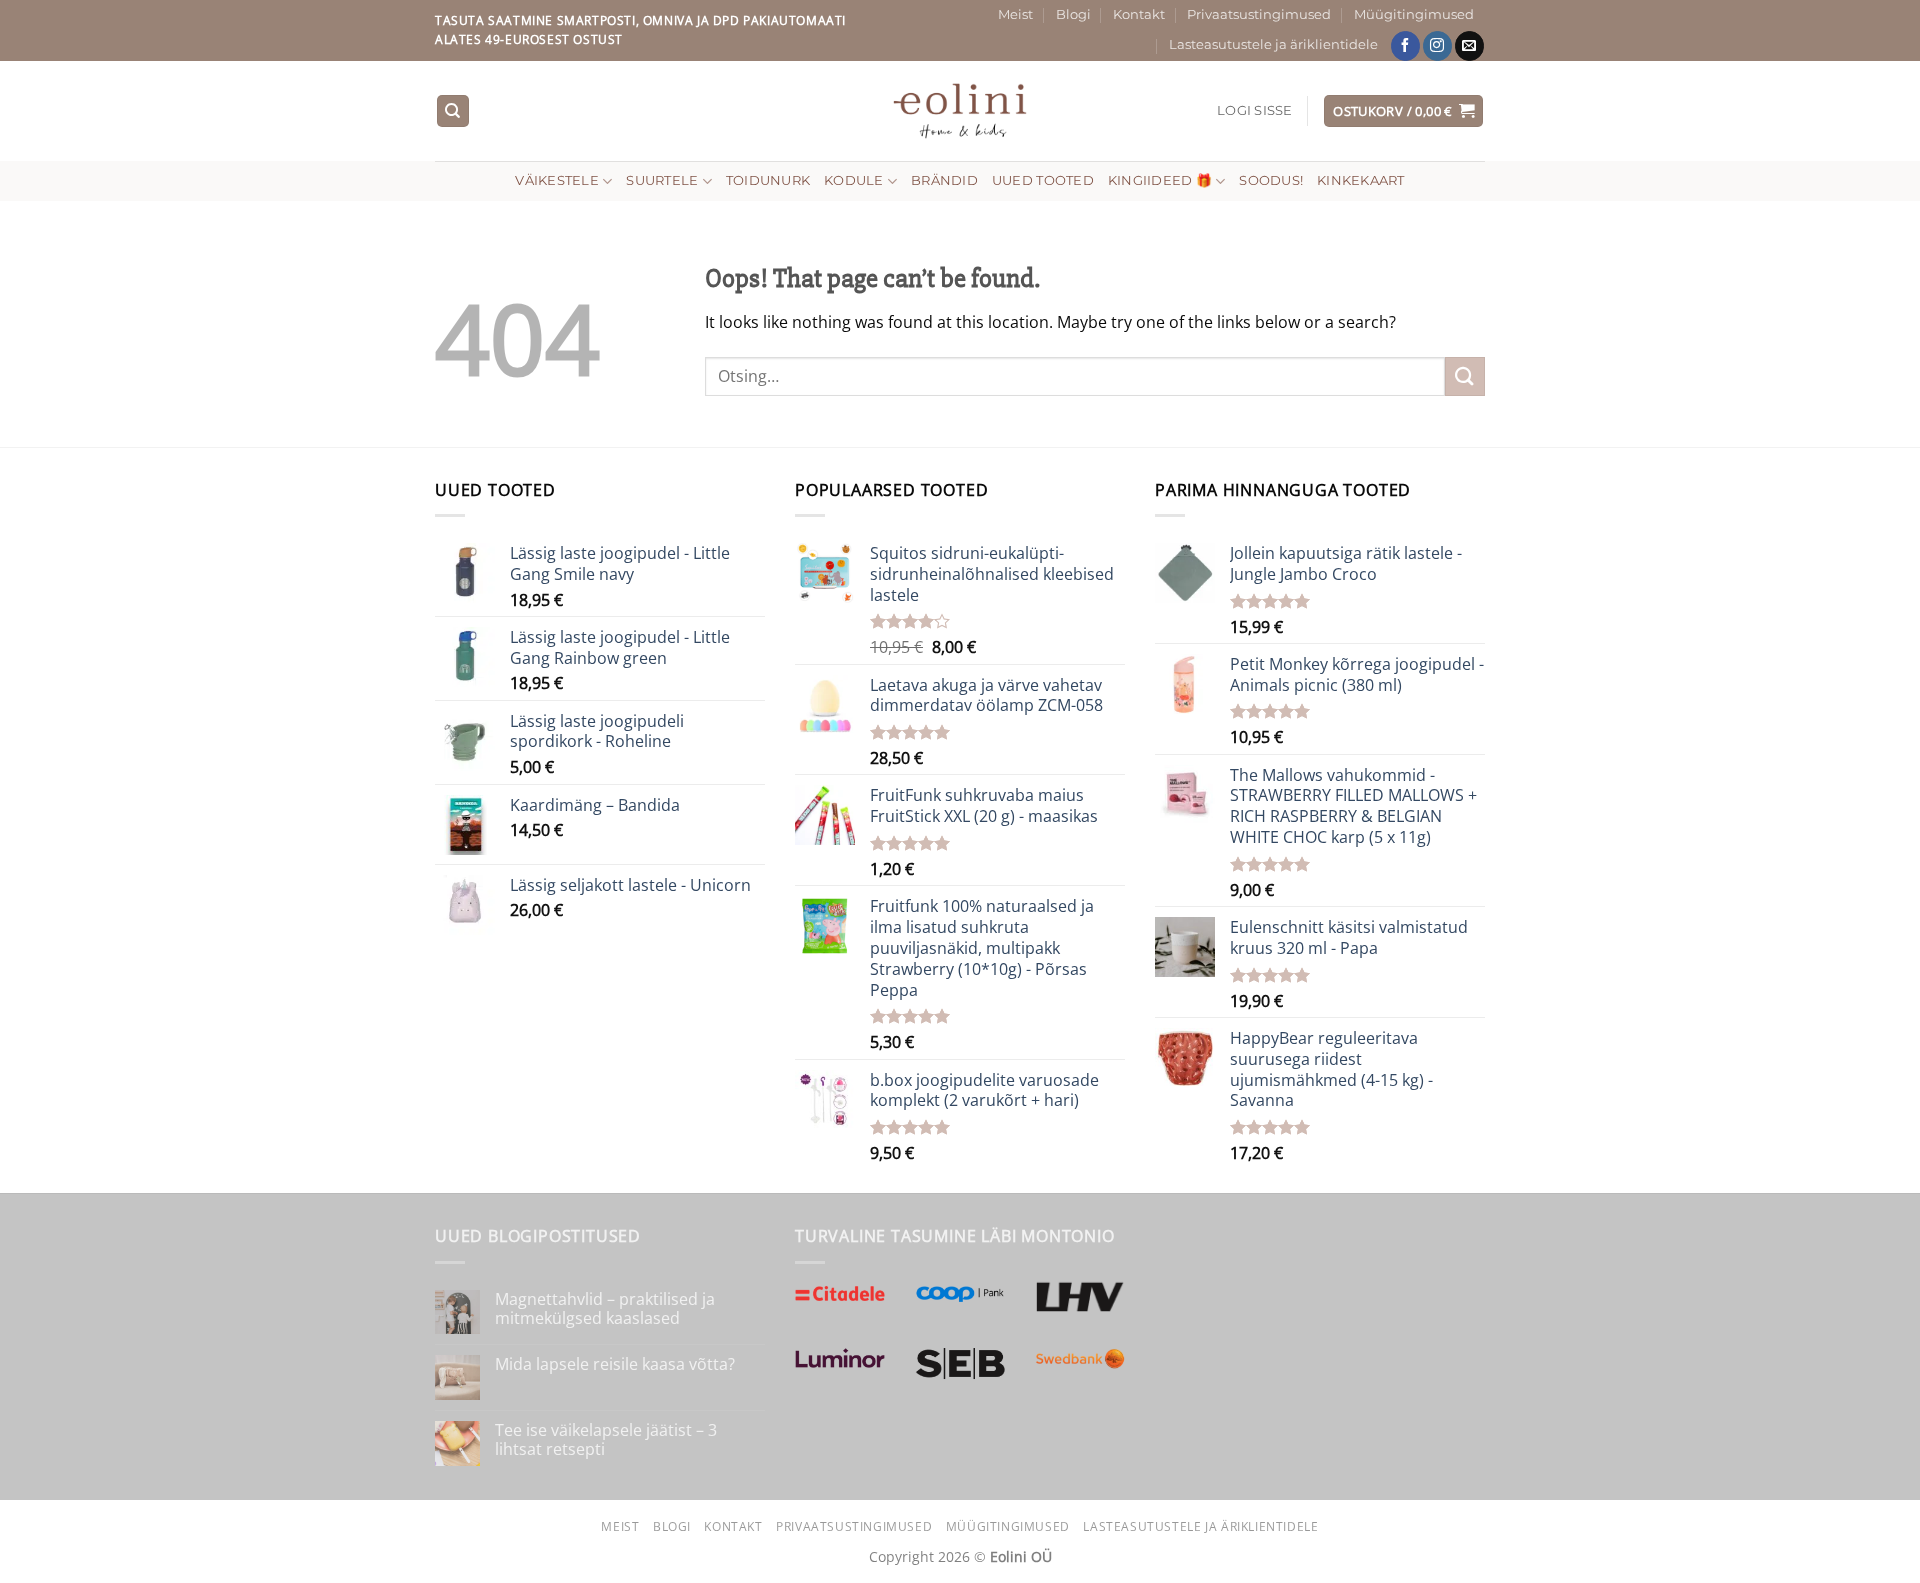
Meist (1015, 14)
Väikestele (557, 180)
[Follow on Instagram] (1437, 46)
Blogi (1073, 14)
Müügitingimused (1414, 14)
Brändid (944, 180)
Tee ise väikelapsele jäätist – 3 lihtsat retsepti (606, 1440)
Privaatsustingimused (1259, 14)
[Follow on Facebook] (1405, 46)
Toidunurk (768, 180)
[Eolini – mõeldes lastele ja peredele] (960, 110)
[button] (1255, 111)
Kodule (854, 180)
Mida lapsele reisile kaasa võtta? (615, 1364)
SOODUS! (1271, 180)
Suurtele (662, 180)
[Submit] (1465, 376)
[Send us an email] (1469, 46)
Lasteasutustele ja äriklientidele (1273, 44)
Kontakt (1139, 14)
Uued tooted (1043, 180)
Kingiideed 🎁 (1160, 180)
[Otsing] (453, 111)
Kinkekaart (1361, 180)
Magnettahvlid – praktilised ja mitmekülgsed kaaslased (605, 1309)
